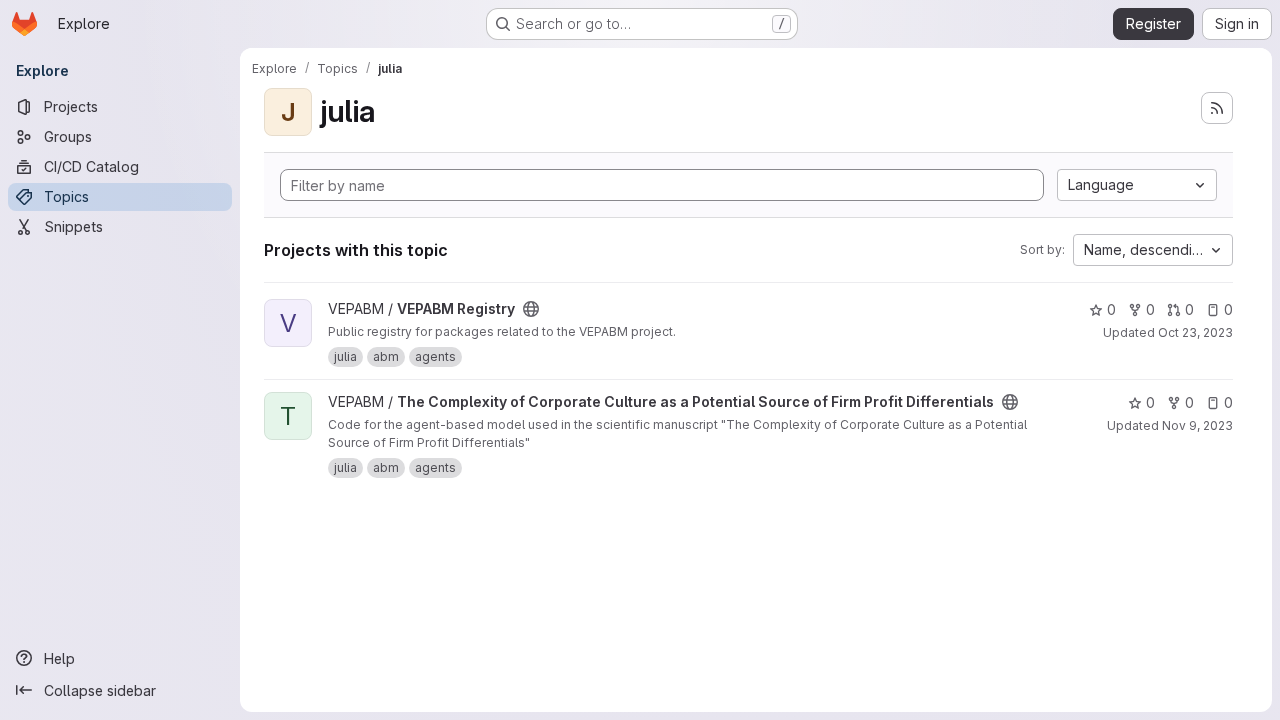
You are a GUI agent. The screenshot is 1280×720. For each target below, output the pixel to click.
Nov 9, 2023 (1197, 425)
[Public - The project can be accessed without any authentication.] (531, 309)
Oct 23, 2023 (1195, 332)
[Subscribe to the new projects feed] (1217, 108)
